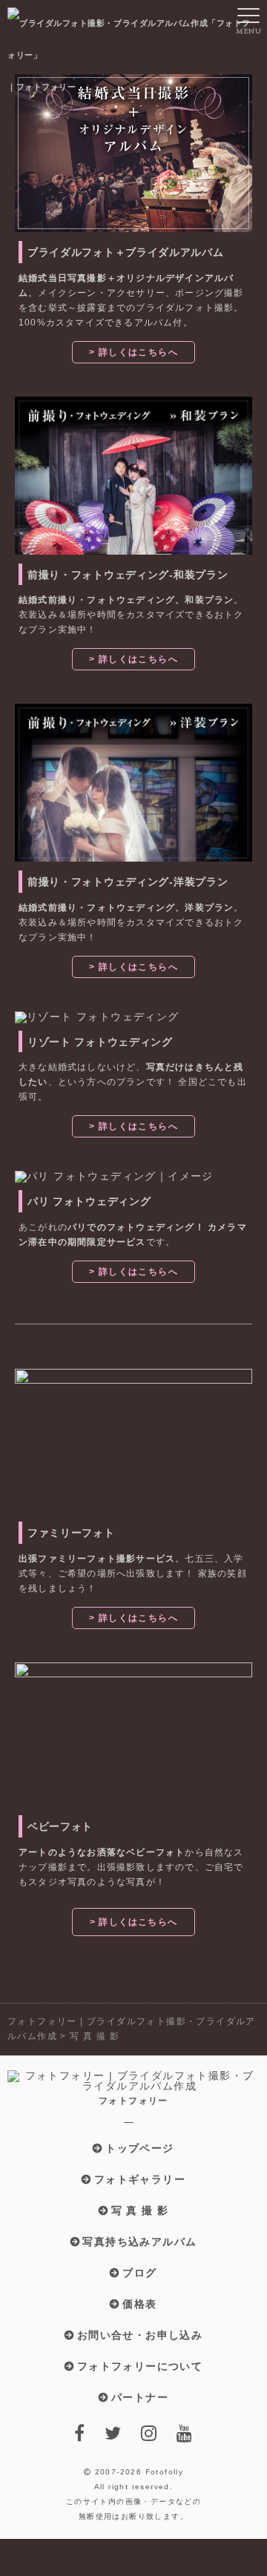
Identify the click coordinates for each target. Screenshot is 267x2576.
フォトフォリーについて (140, 2366)
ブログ (139, 2273)
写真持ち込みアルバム (139, 2242)
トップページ (139, 2148)
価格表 (139, 2304)
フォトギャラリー (140, 2179)
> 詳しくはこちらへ (133, 352)
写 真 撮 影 (140, 2210)
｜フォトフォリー (42, 87)
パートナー (140, 2397)
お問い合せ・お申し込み (140, 2335)
